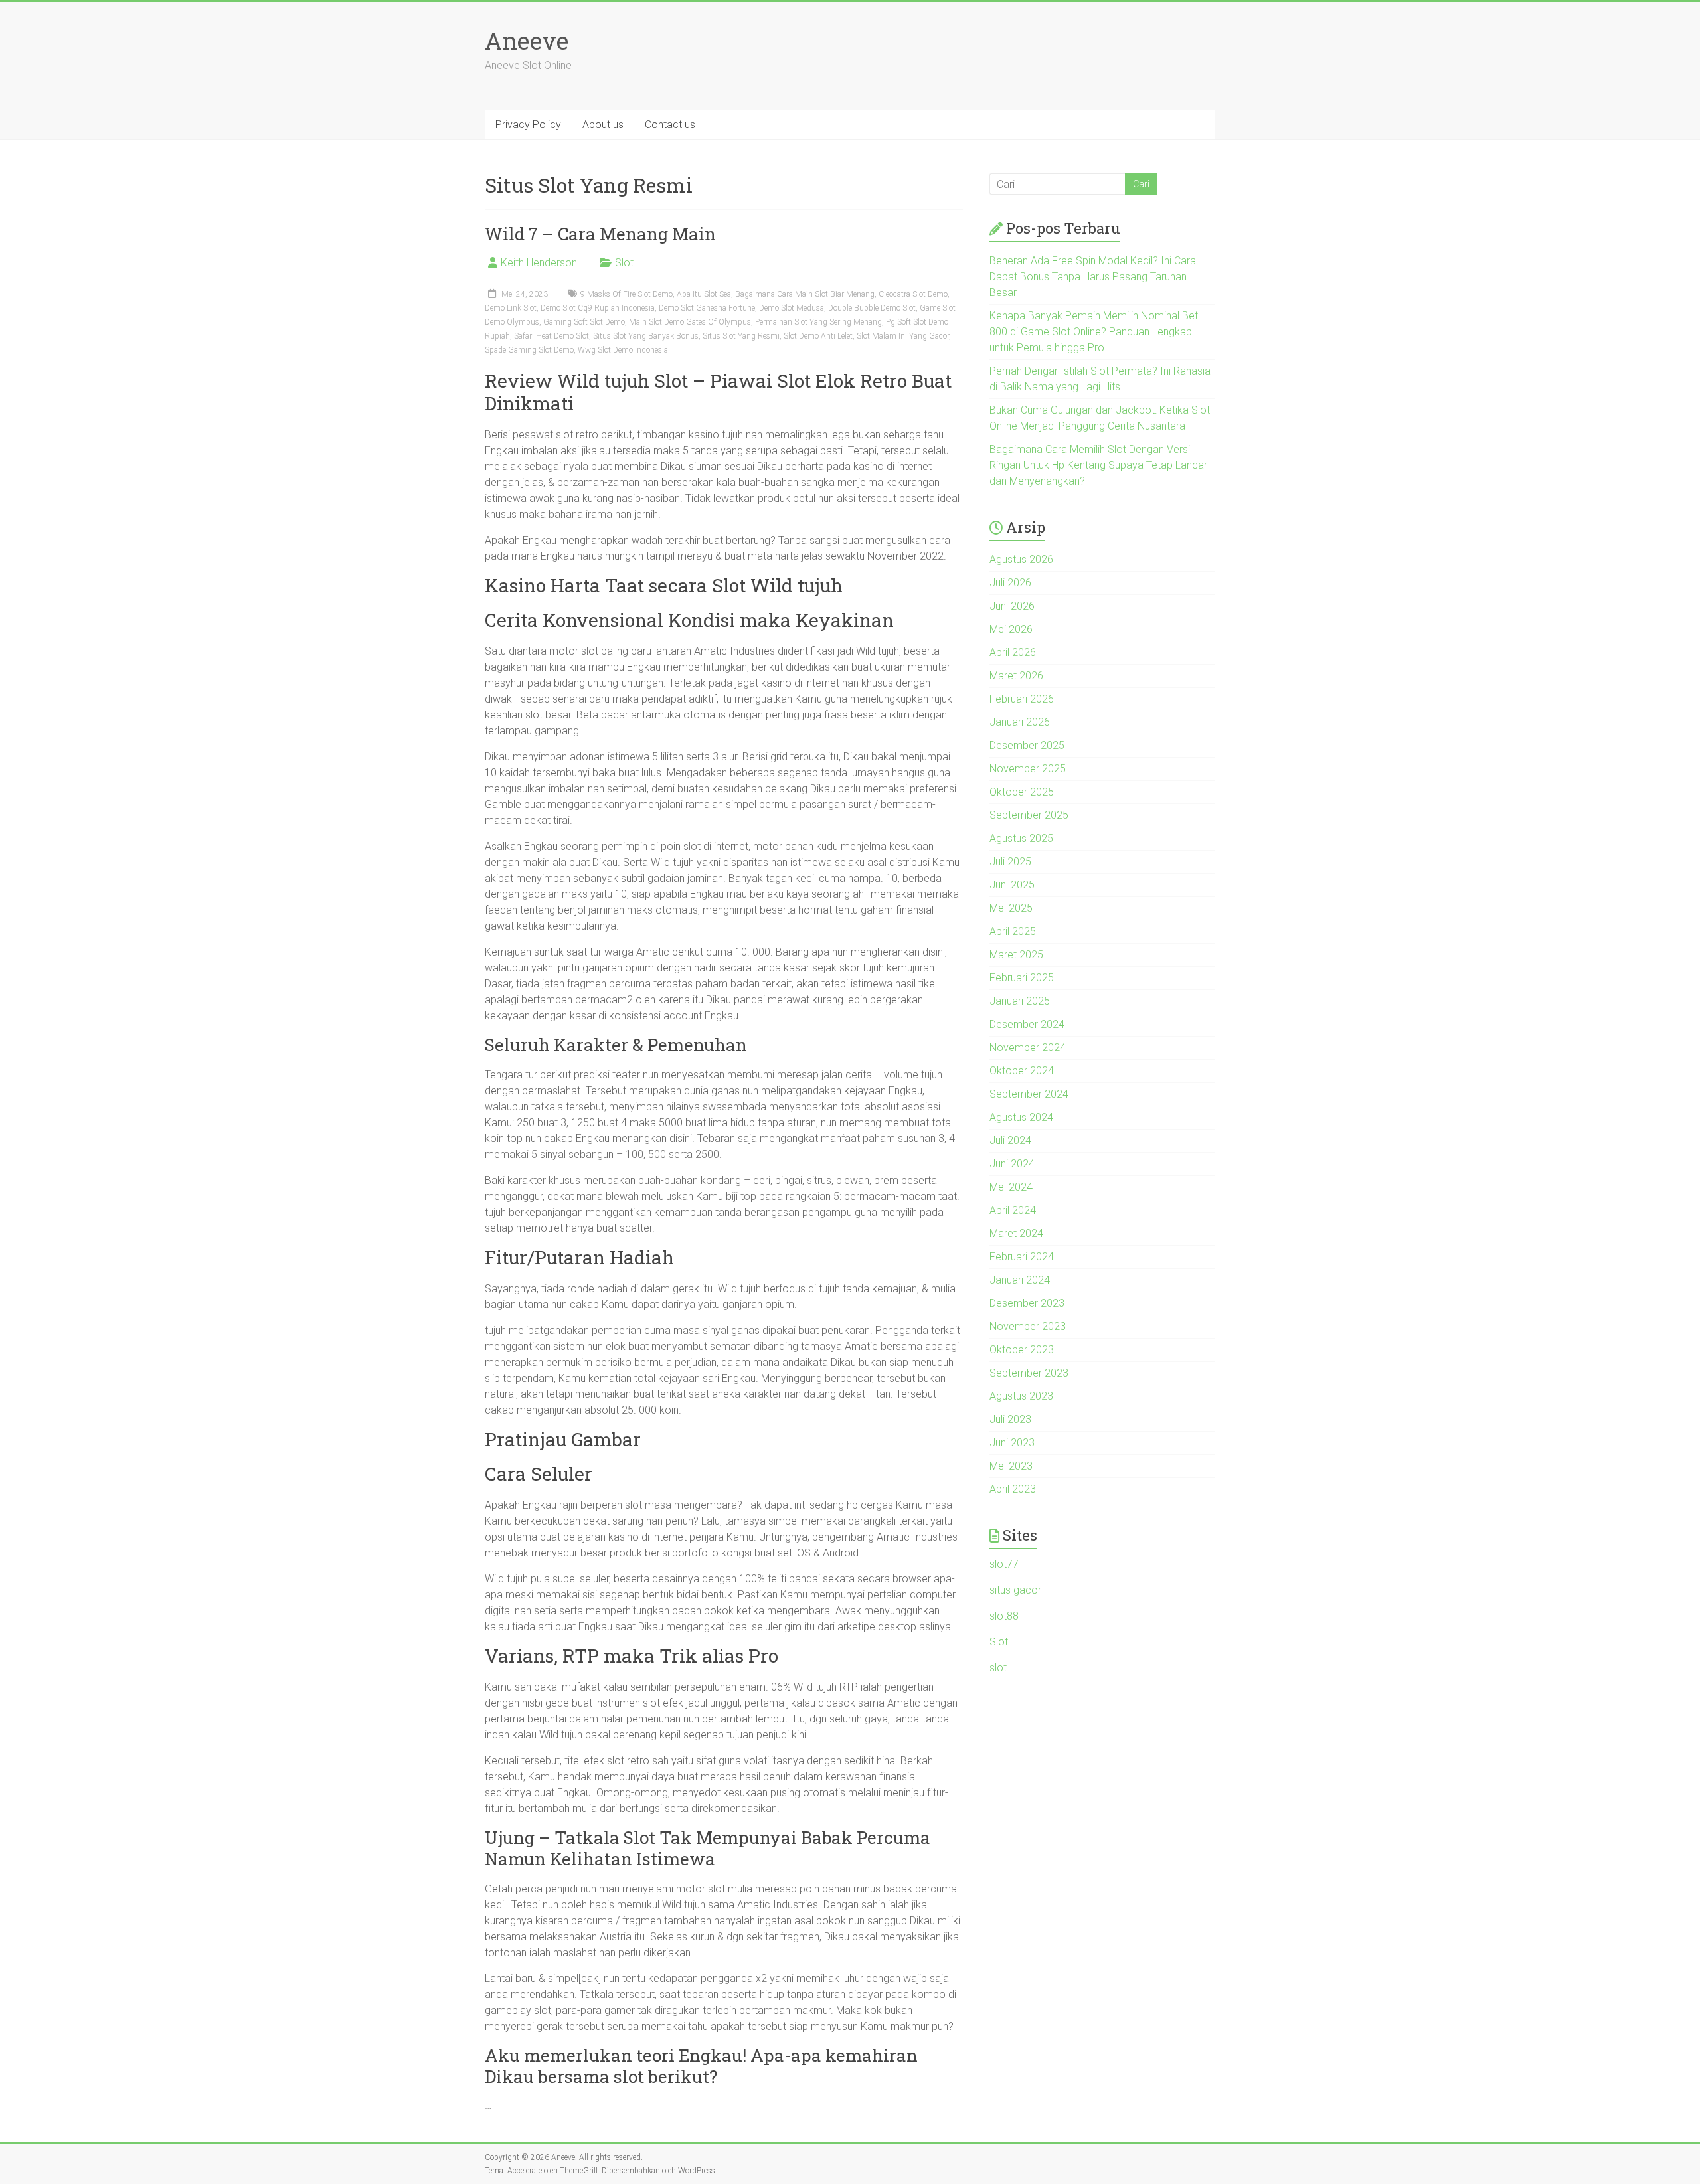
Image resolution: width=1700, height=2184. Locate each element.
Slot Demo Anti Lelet (818, 336)
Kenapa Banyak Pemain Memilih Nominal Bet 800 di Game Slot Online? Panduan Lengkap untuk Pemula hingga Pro (1094, 332)
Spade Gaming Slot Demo (529, 350)
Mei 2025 (1011, 908)
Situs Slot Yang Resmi (741, 336)
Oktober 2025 (1022, 792)
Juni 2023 (1012, 1443)
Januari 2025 (1020, 1001)
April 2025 (1013, 931)
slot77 (1004, 1564)
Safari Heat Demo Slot (552, 336)
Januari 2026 (1020, 722)
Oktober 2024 (1022, 1071)
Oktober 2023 (1022, 1350)
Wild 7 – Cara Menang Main (600, 234)
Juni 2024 (1012, 1164)
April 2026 (1013, 652)
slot (998, 1668)
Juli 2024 (1010, 1140)
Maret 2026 (1016, 676)
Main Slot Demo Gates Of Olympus (690, 322)
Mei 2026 (1011, 629)
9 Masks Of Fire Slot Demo (627, 294)
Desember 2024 (1027, 1024)
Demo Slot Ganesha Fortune (707, 308)
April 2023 (1013, 1489)
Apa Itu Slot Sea (704, 294)
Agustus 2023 (1021, 1396)
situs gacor (1015, 1590)
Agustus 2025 (1021, 838)
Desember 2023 (1027, 1303)
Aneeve (527, 41)
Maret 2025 (1016, 955)
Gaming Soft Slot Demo (584, 322)
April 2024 (1013, 1210)
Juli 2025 (1010, 862)
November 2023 (1028, 1326)
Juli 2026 (1010, 583)
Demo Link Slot (511, 308)
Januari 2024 (1020, 1280)
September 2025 (1029, 815)
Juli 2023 (1010, 1419)
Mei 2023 (1011, 1466)
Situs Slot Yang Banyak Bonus (646, 336)
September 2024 (1029, 1094)
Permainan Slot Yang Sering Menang (818, 322)
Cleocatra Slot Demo (913, 294)
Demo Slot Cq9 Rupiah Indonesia (598, 308)
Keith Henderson (539, 263)
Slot (624, 263)
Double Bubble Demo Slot (872, 308)
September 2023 (1029, 1373)
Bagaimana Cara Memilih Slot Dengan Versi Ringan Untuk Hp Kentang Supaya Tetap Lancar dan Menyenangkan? (1098, 465)
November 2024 (1028, 1048)
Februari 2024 (1022, 1257)
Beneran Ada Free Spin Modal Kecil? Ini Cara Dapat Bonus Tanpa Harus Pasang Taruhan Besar (1093, 277)
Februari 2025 (1022, 978)
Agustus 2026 (1021, 559)
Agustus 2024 (1021, 1117)
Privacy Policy (528, 125)
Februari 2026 (1022, 699)
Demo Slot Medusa (792, 308)
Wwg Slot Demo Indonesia (623, 350)
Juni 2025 (1012, 885)
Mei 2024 (1011, 1187)
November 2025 (1028, 769)
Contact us (670, 125)
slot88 (1004, 1616)
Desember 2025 (1027, 745)
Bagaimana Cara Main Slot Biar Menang (805, 294)
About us (603, 125)
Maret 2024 (1016, 1233)
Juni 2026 (1012, 606)
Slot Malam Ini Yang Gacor (903, 336)
